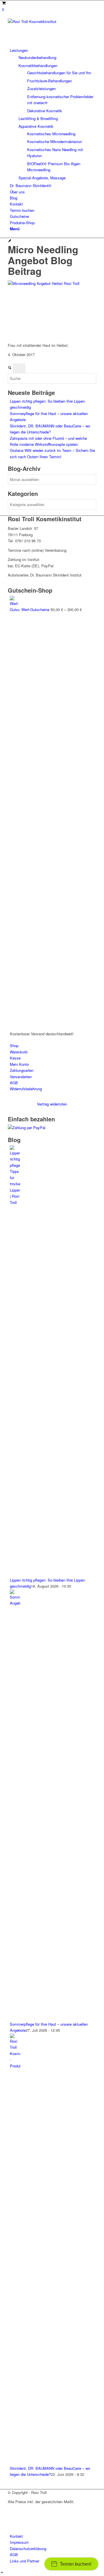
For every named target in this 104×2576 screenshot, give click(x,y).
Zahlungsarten (22, 1070)
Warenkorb (19, 1052)
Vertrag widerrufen (52, 1104)
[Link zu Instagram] (11, 2517)
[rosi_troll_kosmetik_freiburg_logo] (51, 21)
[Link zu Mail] (11, 2524)
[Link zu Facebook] (11, 2511)
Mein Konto (19, 1064)
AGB (14, 1083)
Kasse (15, 1058)
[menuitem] (53, 114)
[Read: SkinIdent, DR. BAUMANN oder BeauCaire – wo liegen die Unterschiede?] (15, 2066)
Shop (14, 1046)
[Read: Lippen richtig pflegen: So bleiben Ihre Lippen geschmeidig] (15, 1202)
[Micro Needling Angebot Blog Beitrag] (10, 241)
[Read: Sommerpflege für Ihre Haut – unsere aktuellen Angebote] (15, 1603)
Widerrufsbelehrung (26, 1089)
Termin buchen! (76, 2564)
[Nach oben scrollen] (2, 2573)
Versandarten (21, 1077)
